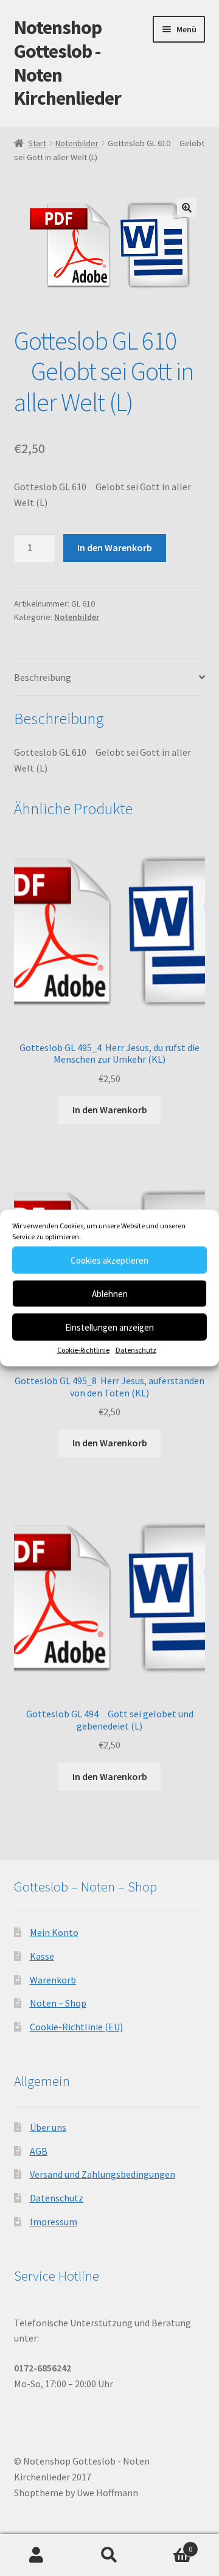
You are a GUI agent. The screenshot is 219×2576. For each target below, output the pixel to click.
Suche (109, 2555)
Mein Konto (54, 1932)
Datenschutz (136, 1350)
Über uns (48, 2127)
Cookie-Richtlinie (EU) (76, 2027)
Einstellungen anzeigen (109, 1327)
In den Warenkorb (115, 547)
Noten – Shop (58, 2003)
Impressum (54, 2222)
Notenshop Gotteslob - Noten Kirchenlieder (68, 63)
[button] (187, 208)
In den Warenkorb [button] (110, 1110)
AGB (39, 2151)
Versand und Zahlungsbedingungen (103, 2174)
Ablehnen (110, 1293)
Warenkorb (53, 1980)
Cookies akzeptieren (109, 1260)
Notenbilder (77, 143)
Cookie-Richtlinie (83, 1350)
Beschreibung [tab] (43, 677)
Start (37, 143)
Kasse (42, 1956)
